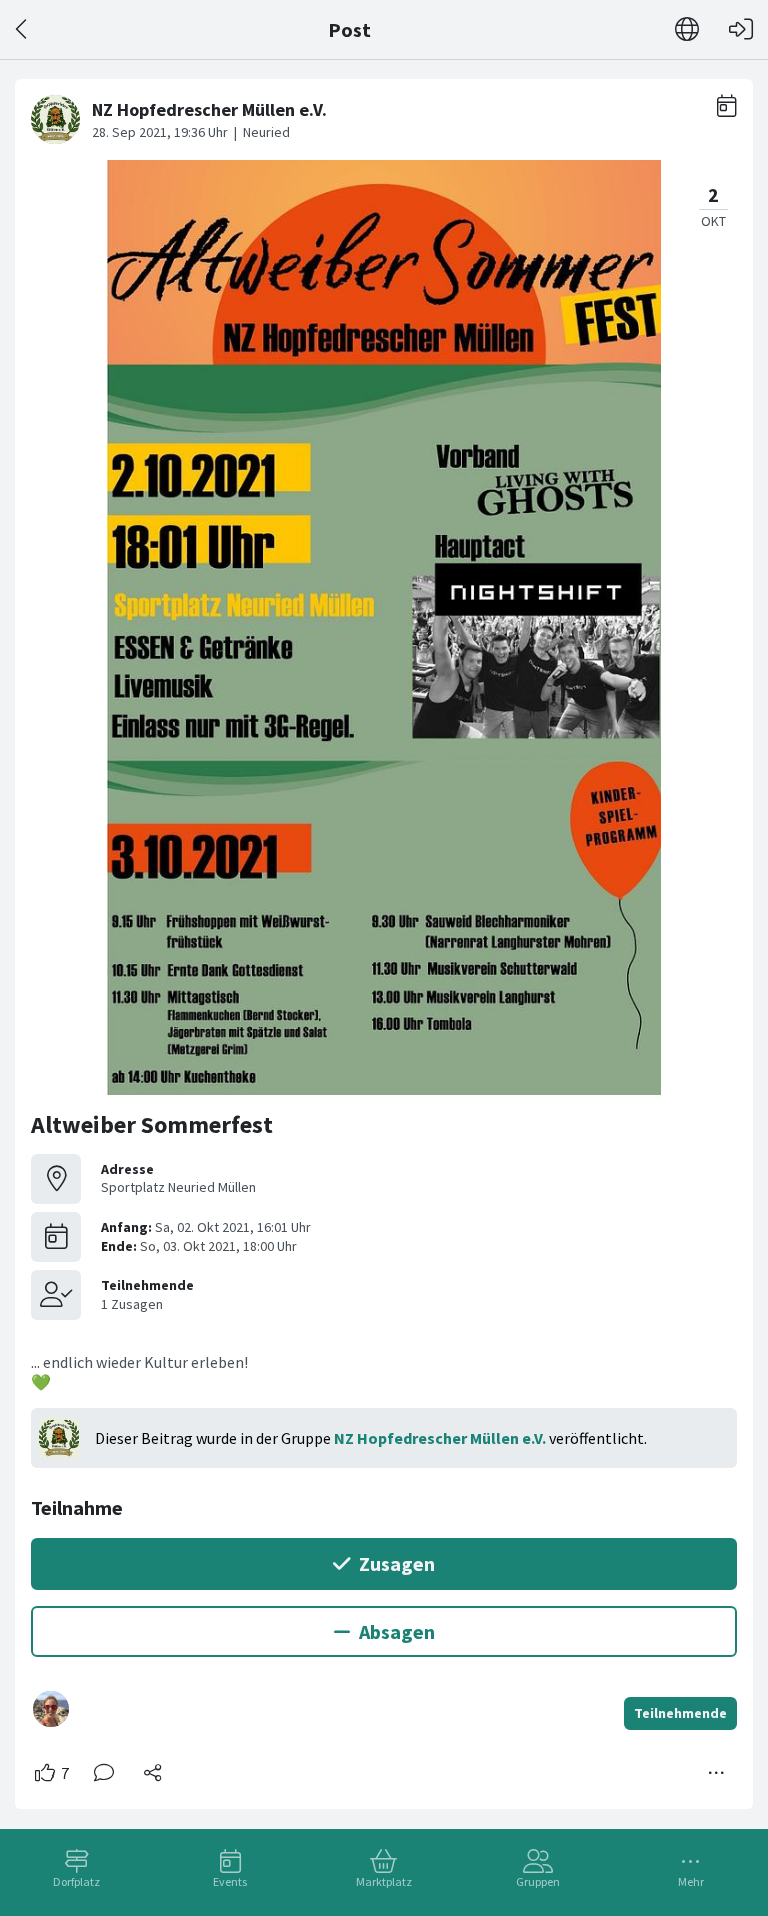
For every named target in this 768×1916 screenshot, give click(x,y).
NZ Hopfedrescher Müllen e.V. (440, 1438)
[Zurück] (22, 29)
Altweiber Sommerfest (152, 1124)
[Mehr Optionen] (717, 1773)
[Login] (741, 29)
